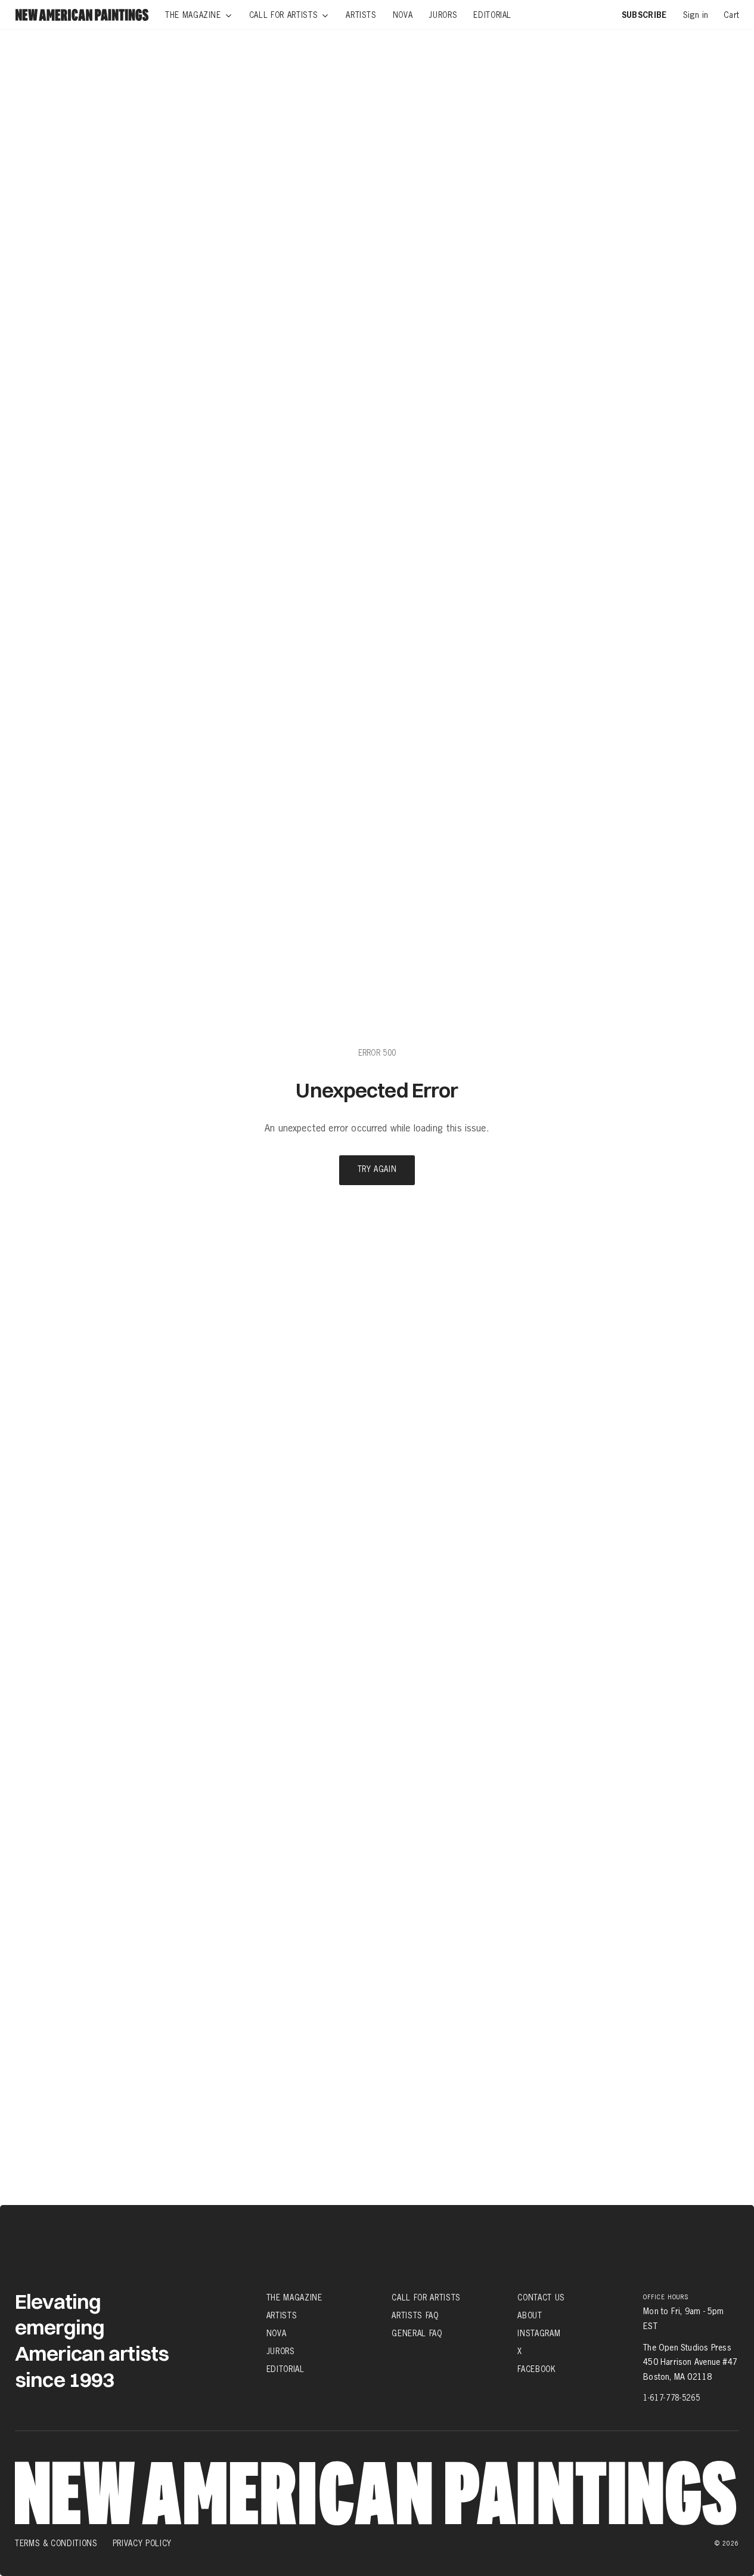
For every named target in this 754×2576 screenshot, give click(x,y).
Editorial (286, 2369)
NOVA (277, 2333)
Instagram (539, 2333)
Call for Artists (426, 2297)
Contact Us (541, 2297)
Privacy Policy (142, 2543)
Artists (282, 2315)
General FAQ (417, 2333)
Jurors (281, 2351)
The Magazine (294, 2297)
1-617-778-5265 (671, 2398)
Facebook (536, 2369)
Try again (377, 1170)
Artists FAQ (415, 2315)
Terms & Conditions (56, 2543)
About (530, 2315)
